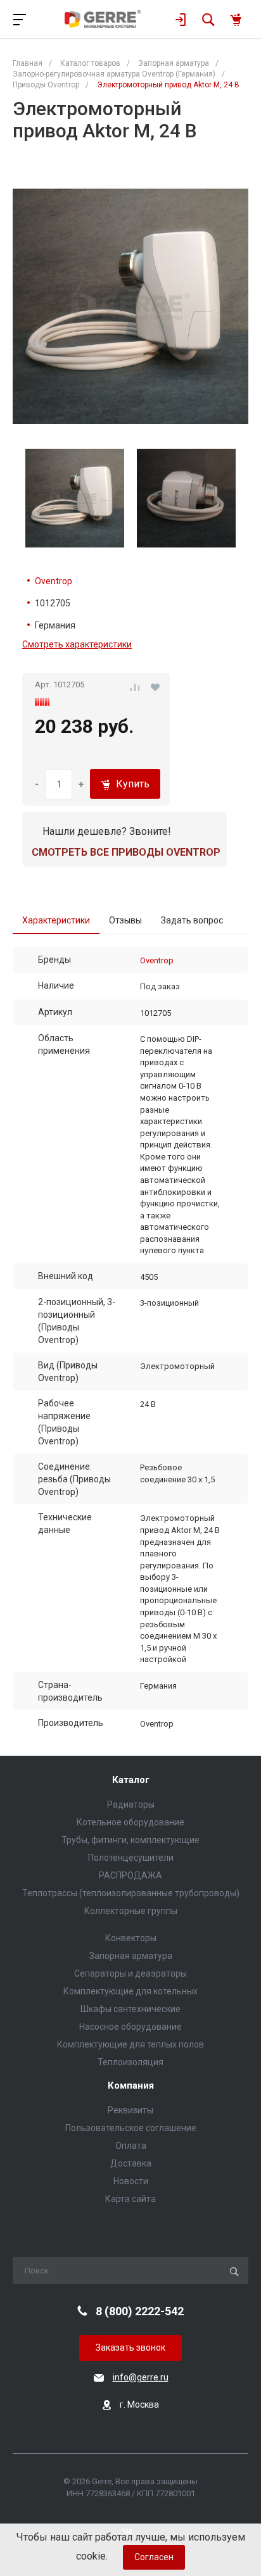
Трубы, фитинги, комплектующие (130, 1840)
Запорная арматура (131, 1956)
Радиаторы (131, 1804)
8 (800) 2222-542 (140, 2311)
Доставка (131, 2163)
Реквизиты (130, 2110)
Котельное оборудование (130, 1822)
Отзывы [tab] (125, 920)
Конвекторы (131, 1938)
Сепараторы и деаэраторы (130, 1973)
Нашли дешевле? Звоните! (107, 831)
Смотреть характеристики (77, 644)
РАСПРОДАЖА (130, 1875)
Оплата (131, 2146)
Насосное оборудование (130, 2027)
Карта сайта (130, 2199)
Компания (131, 2086)
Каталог (131, 1780)
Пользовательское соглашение (131, 2128)
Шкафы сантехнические (130, 2009)
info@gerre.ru (141, 2377)
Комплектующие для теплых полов (130, 2044)
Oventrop (54, 581)
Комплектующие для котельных (130, 1991)
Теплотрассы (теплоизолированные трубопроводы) (131, 1893)
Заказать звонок (130, 2348)
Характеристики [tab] (56, 920)
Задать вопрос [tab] (192, 920)
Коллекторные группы (131, 1911)
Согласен (154, 2557)
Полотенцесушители (131, 1858)
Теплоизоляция (130, 2062)
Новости (131, 2181)
